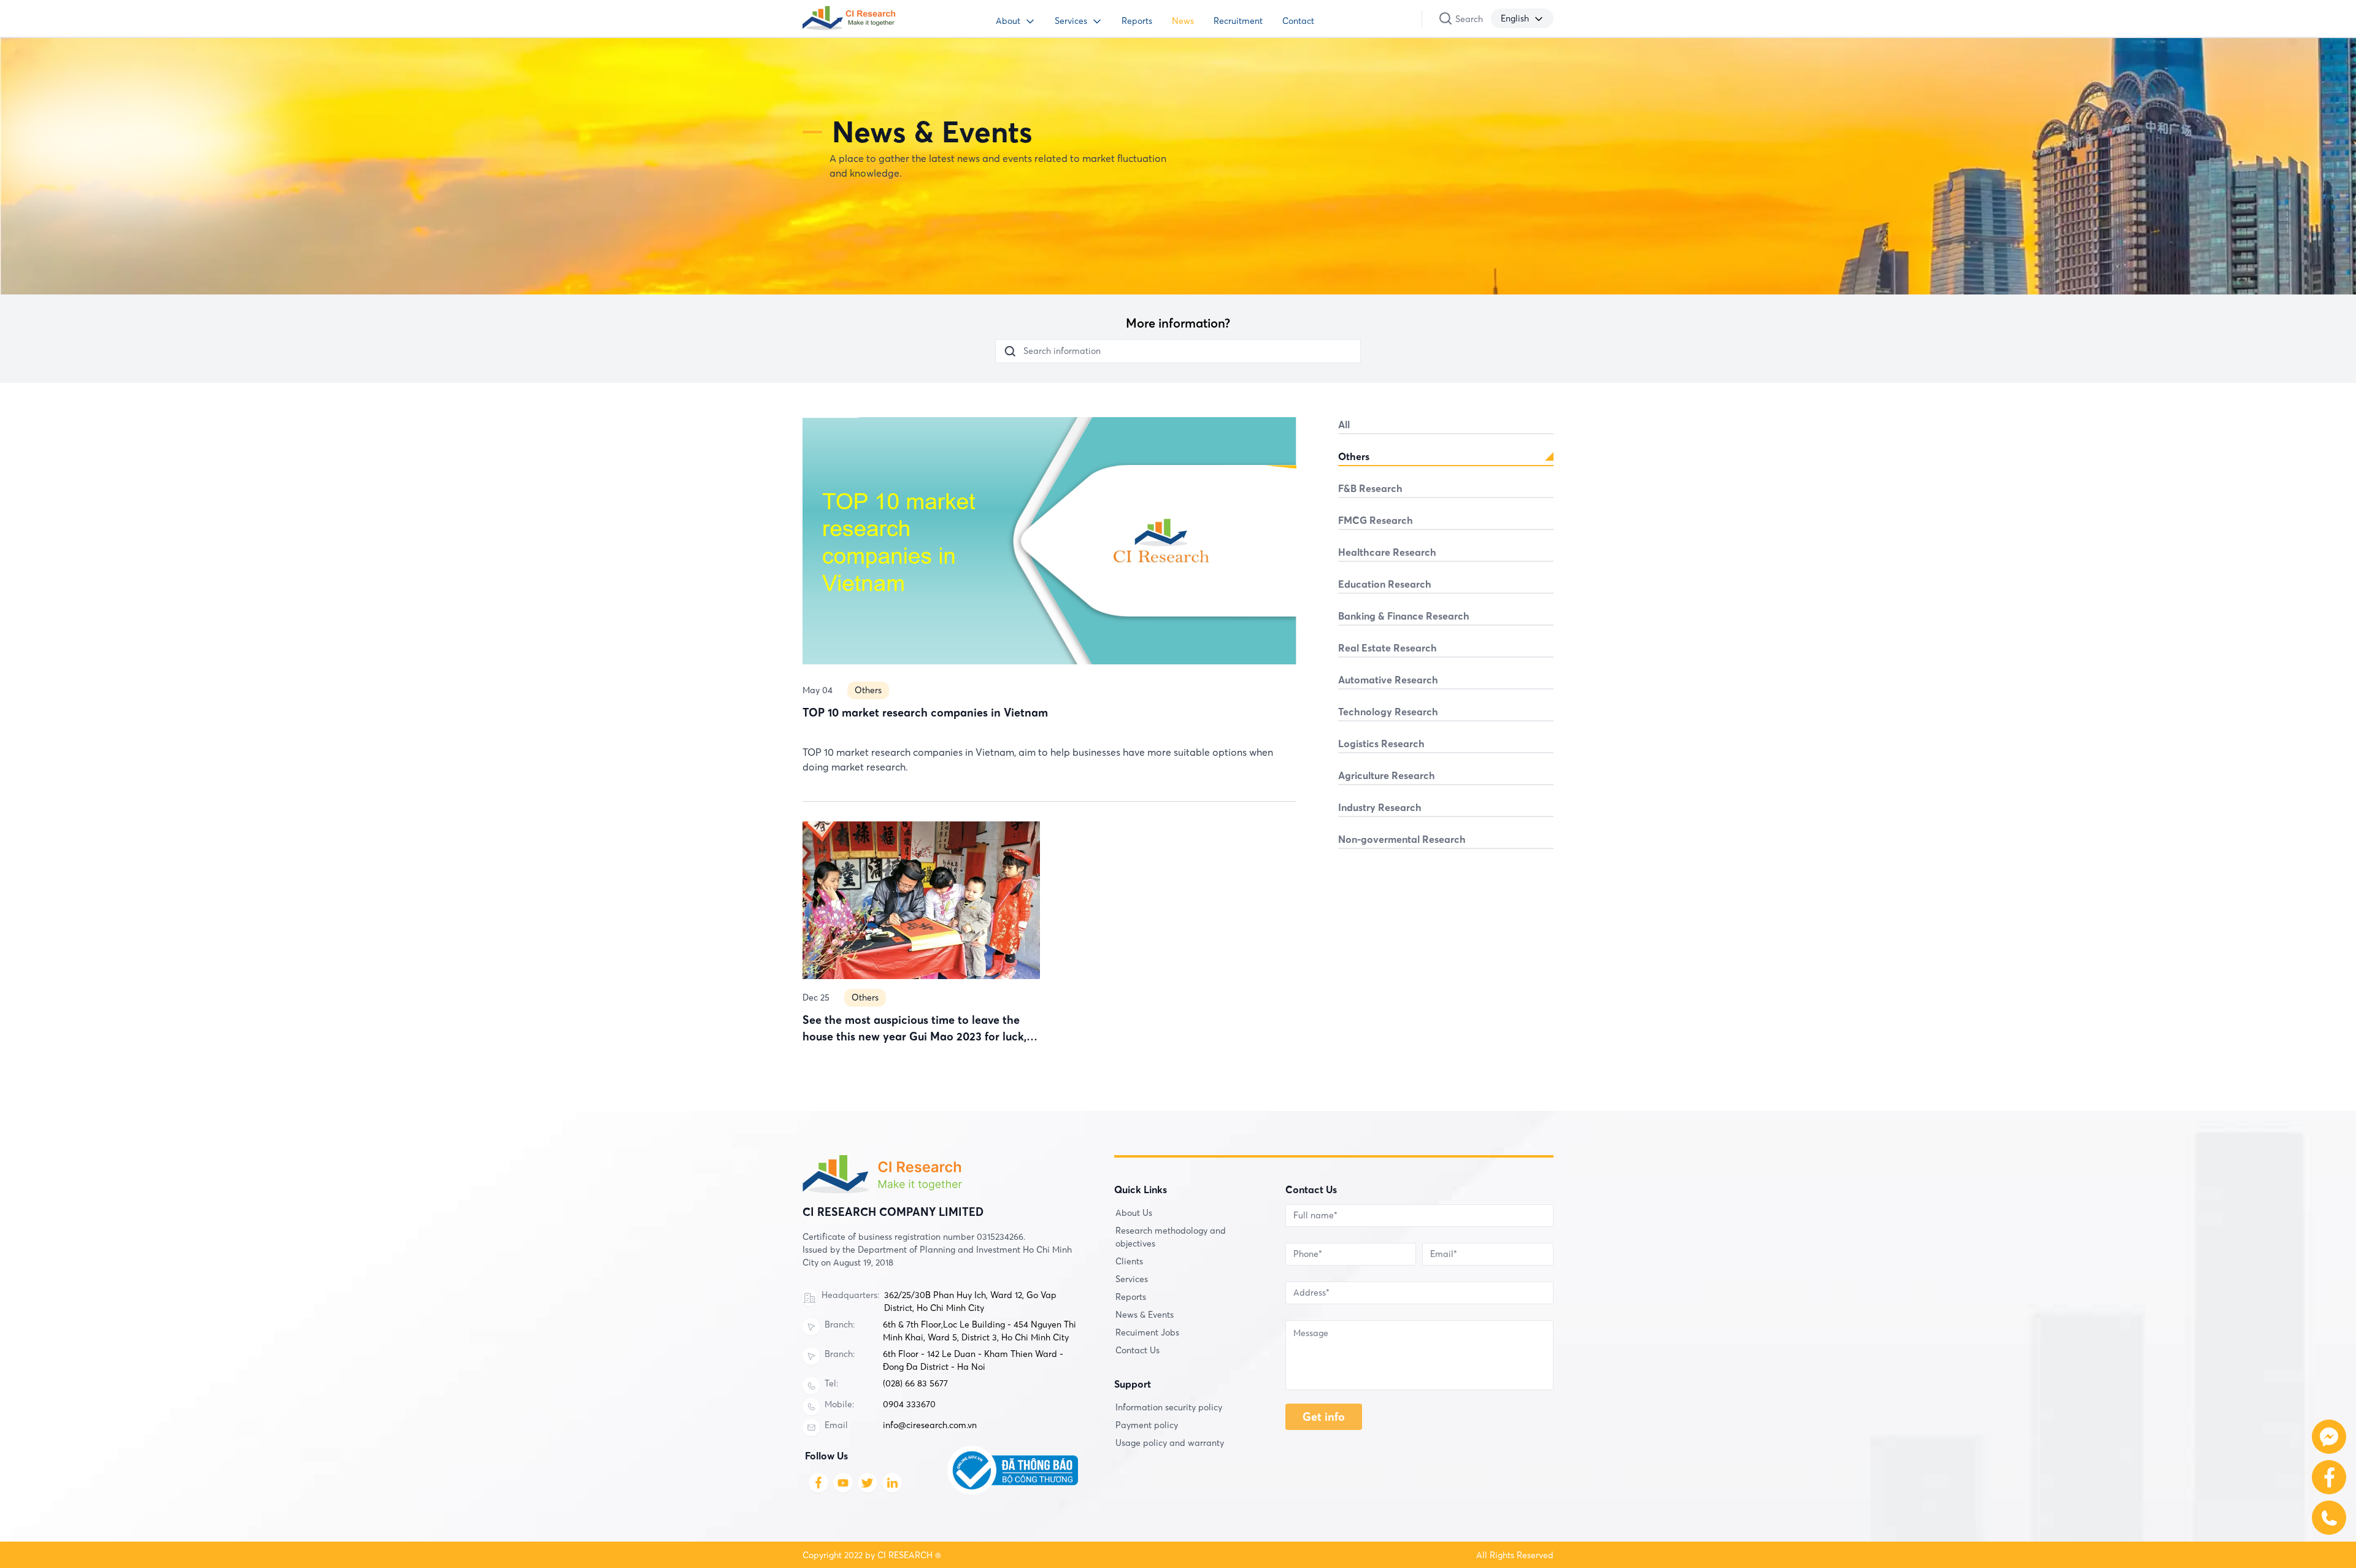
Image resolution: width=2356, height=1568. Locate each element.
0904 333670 (909, 1404)
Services (1071, 21)
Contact (1298, 21)
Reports (1137, 21)
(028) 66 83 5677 (915, 1383)
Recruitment (1238, 21)
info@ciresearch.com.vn (930, 1425)
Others (868, 690)
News (1183, 21)
